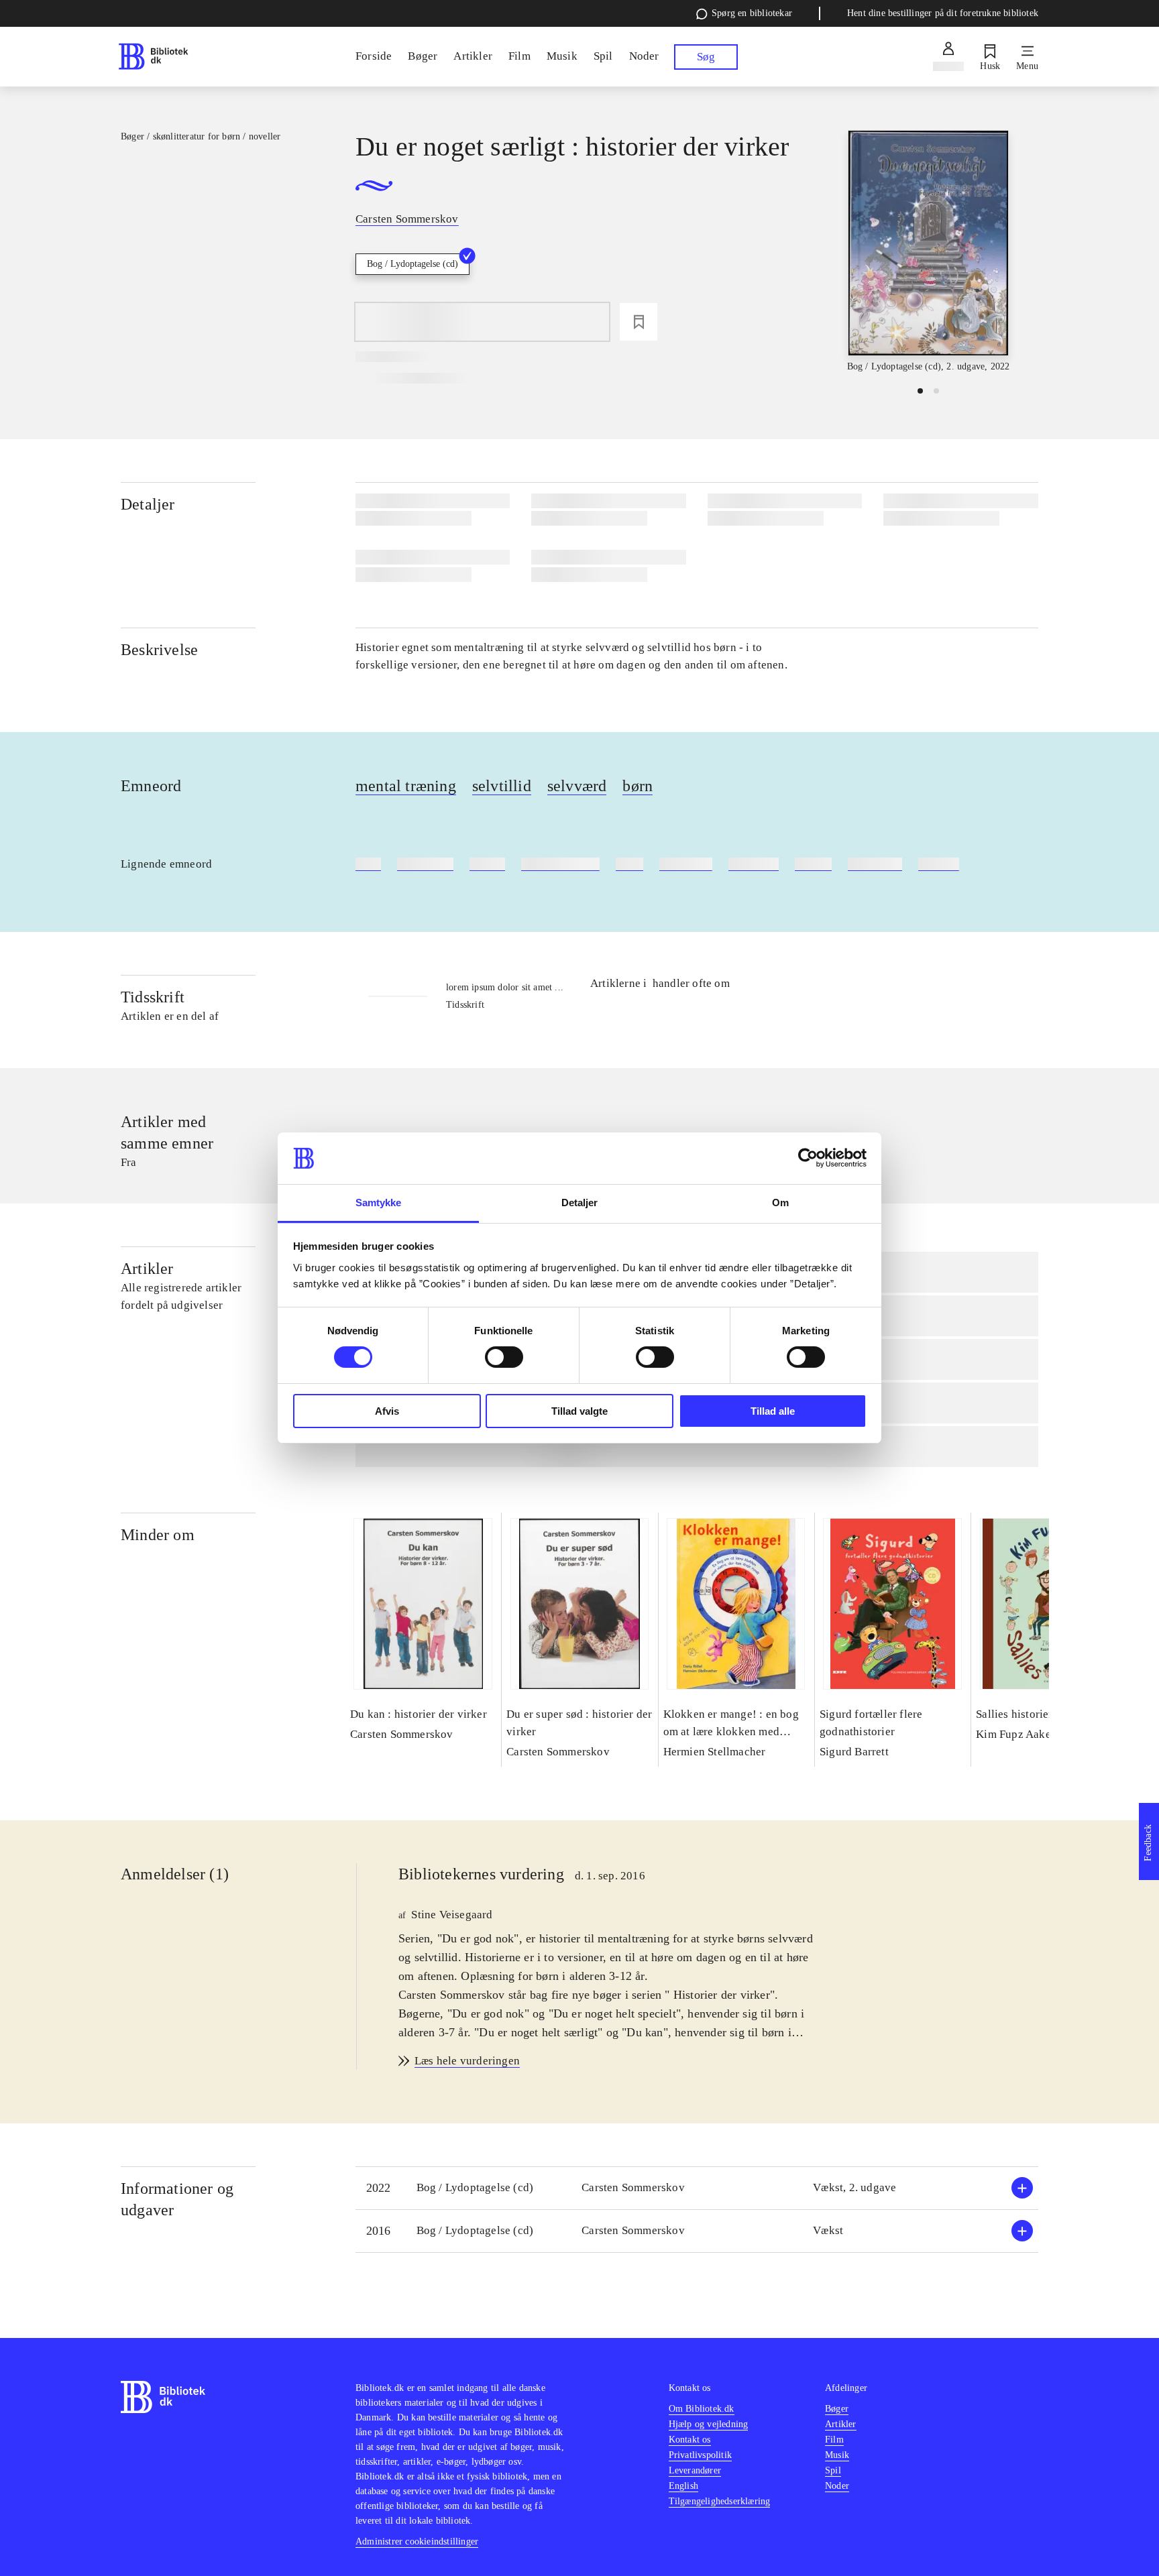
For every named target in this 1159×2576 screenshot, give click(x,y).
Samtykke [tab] (379, 1203)
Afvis (387, 1411)
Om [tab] (780, 1203)
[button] (697, 2188)
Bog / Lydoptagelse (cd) (412, 264)
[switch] (504, 1357)
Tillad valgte (579, 1411)
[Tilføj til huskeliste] (639, 322)
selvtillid (502, 786)
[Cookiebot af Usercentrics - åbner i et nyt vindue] (808, 1158)
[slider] (928, 252)
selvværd (577, 786)
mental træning (406, 786)
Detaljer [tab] (580, 1203)
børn (638, 786)
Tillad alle (773, 1411)
